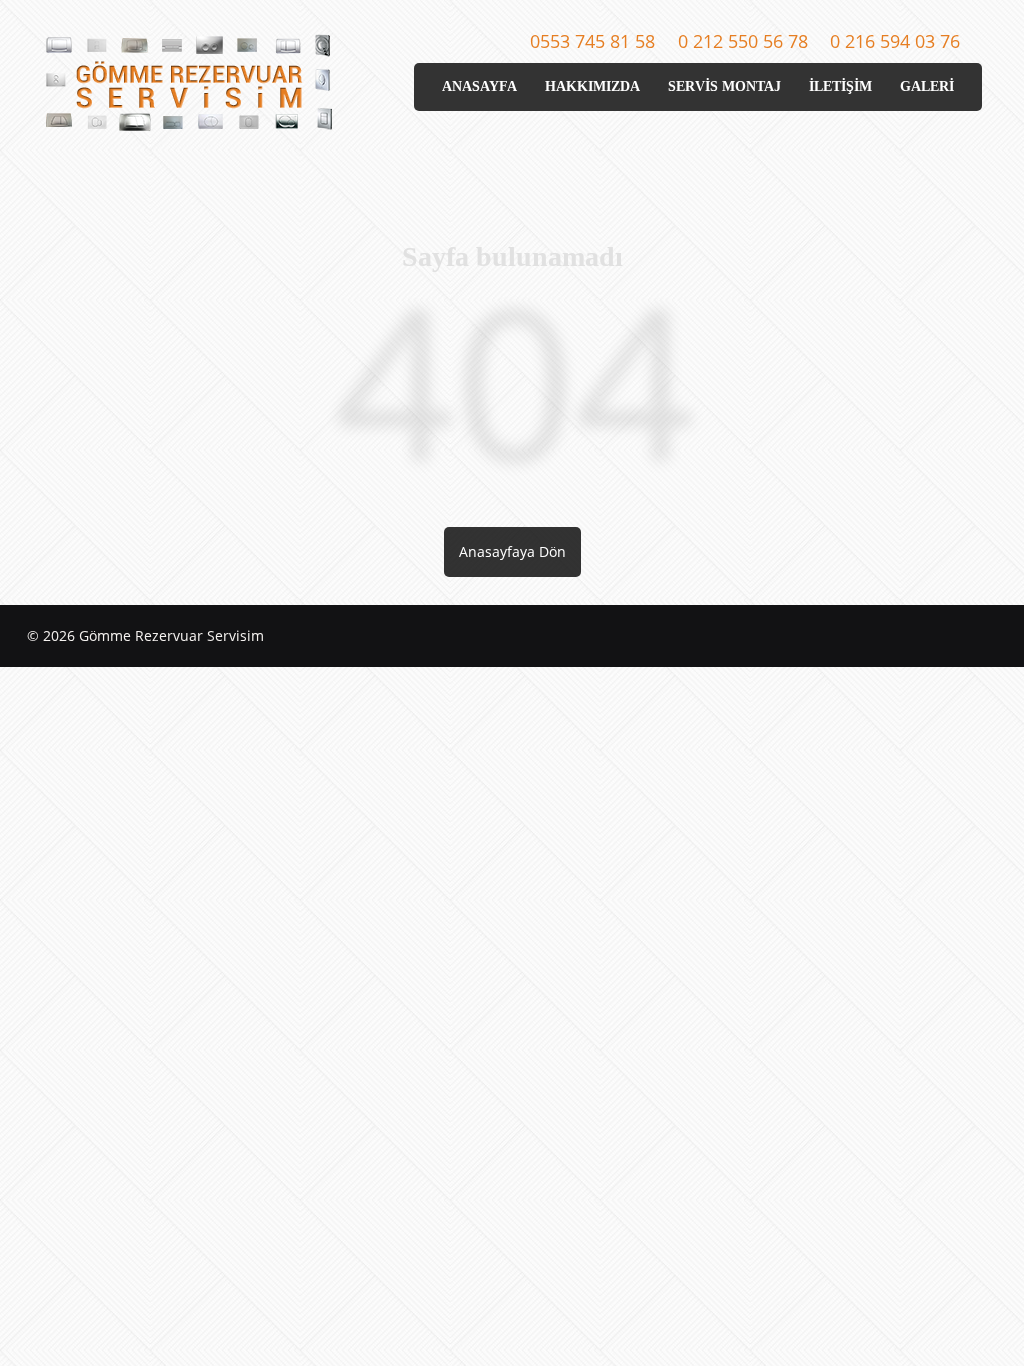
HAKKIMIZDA (592, 86)
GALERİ (927, 86)
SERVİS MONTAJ (724, 86)
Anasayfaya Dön (512, 551)
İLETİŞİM (840, 86)
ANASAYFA (479, 86)
